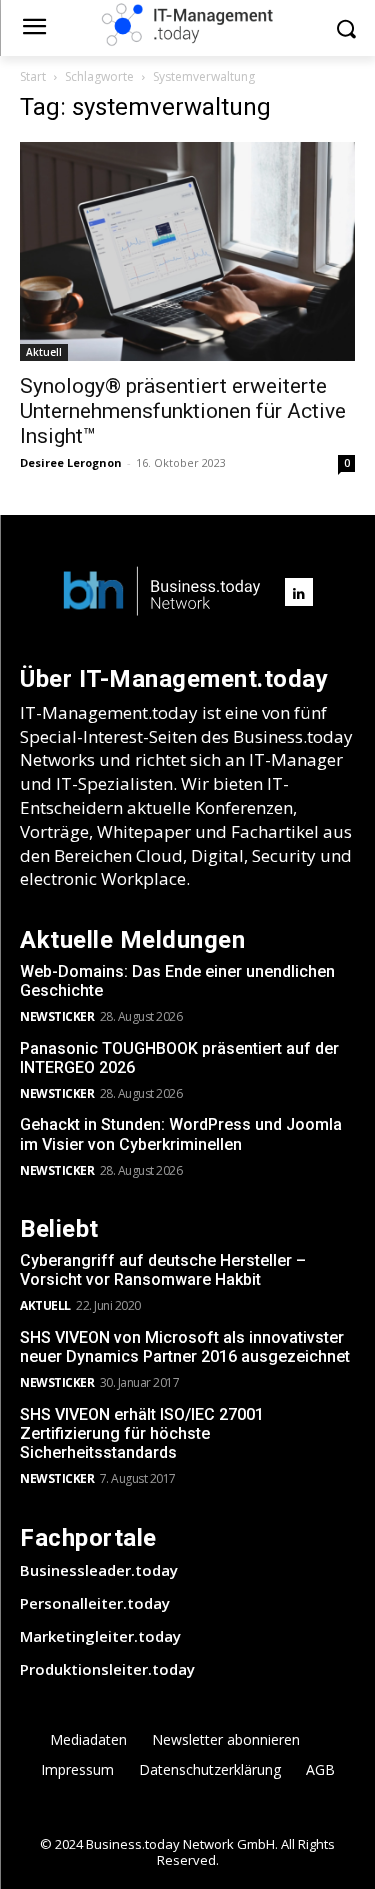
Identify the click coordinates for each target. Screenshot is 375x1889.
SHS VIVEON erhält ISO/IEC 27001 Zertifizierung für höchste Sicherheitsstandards (142, 1433)
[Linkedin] (299, 592)
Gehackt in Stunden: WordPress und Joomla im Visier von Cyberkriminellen (181, 1134)
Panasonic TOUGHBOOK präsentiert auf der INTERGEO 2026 (179, 1058)
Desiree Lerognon (71, 462)
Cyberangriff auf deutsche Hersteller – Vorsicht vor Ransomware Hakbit (163, 1270)
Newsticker (57, 1016)
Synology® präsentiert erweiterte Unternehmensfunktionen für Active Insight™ (183, 411)
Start (33, 76)
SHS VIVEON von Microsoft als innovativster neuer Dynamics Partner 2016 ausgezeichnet (185, 1347)
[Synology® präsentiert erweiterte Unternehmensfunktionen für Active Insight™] (187, 251)
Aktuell (44, 352)
